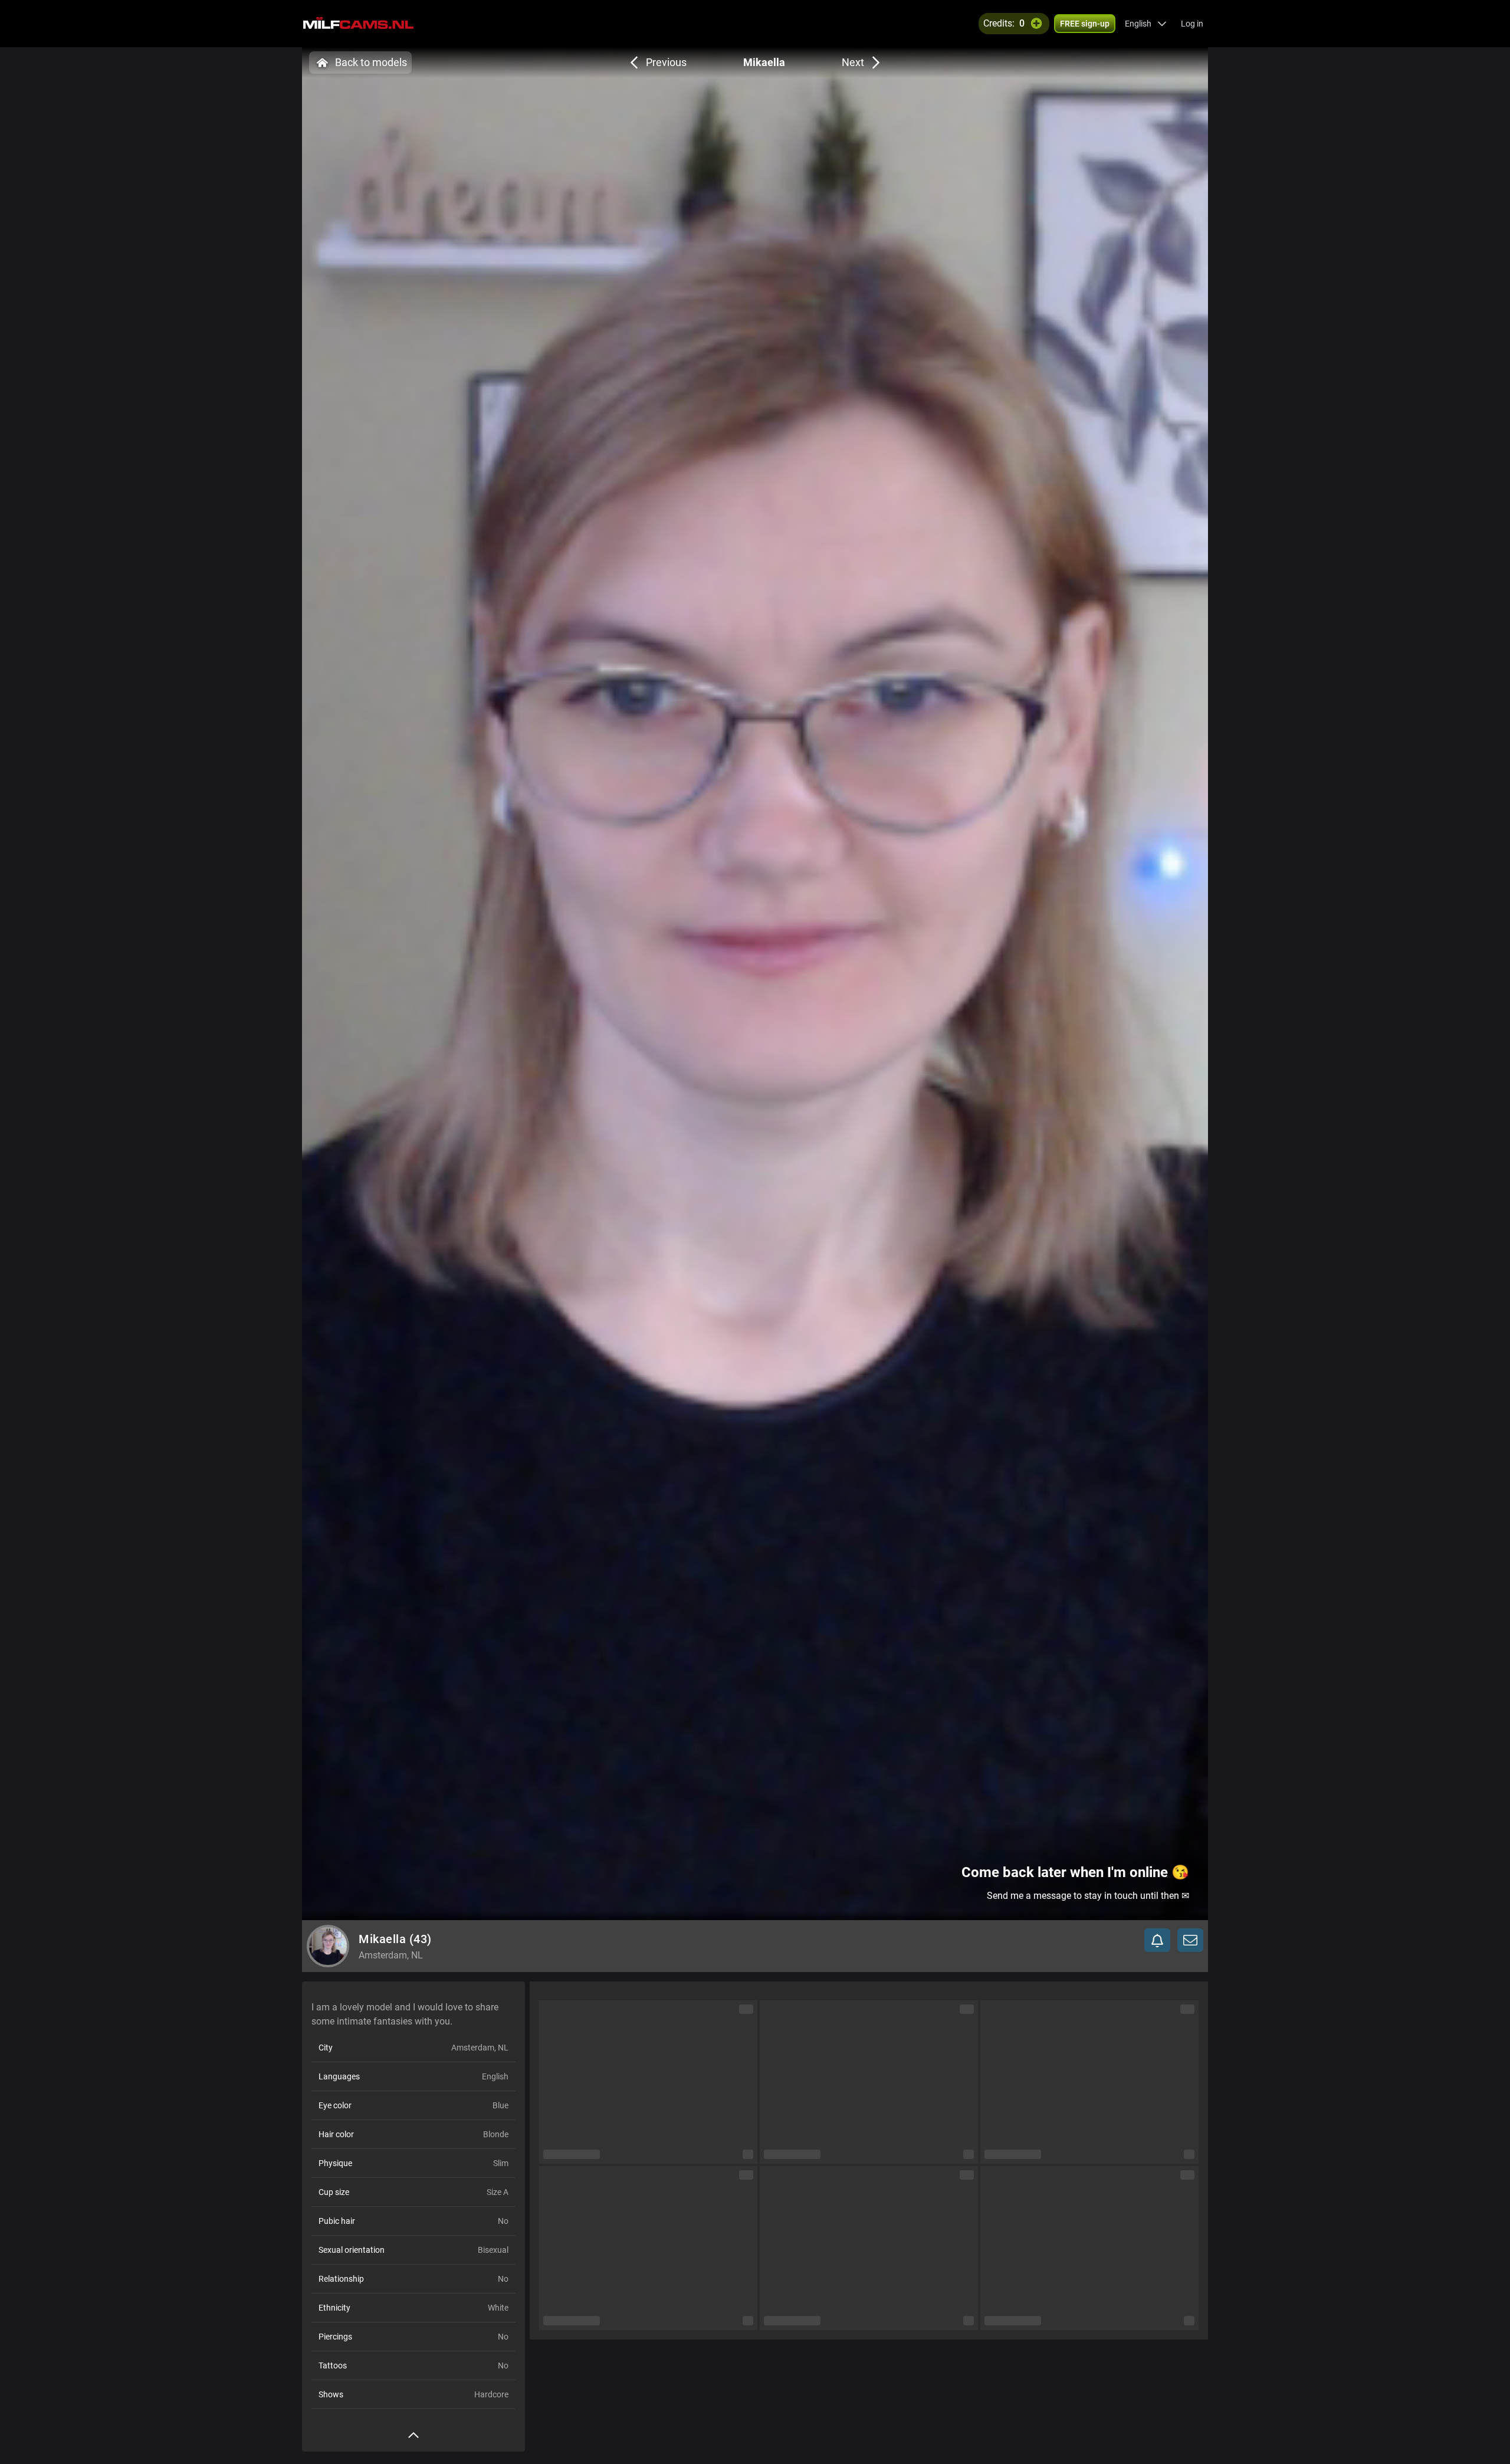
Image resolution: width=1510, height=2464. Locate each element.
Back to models (371, 62)
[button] (1146, 24)
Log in (1192, 24)
